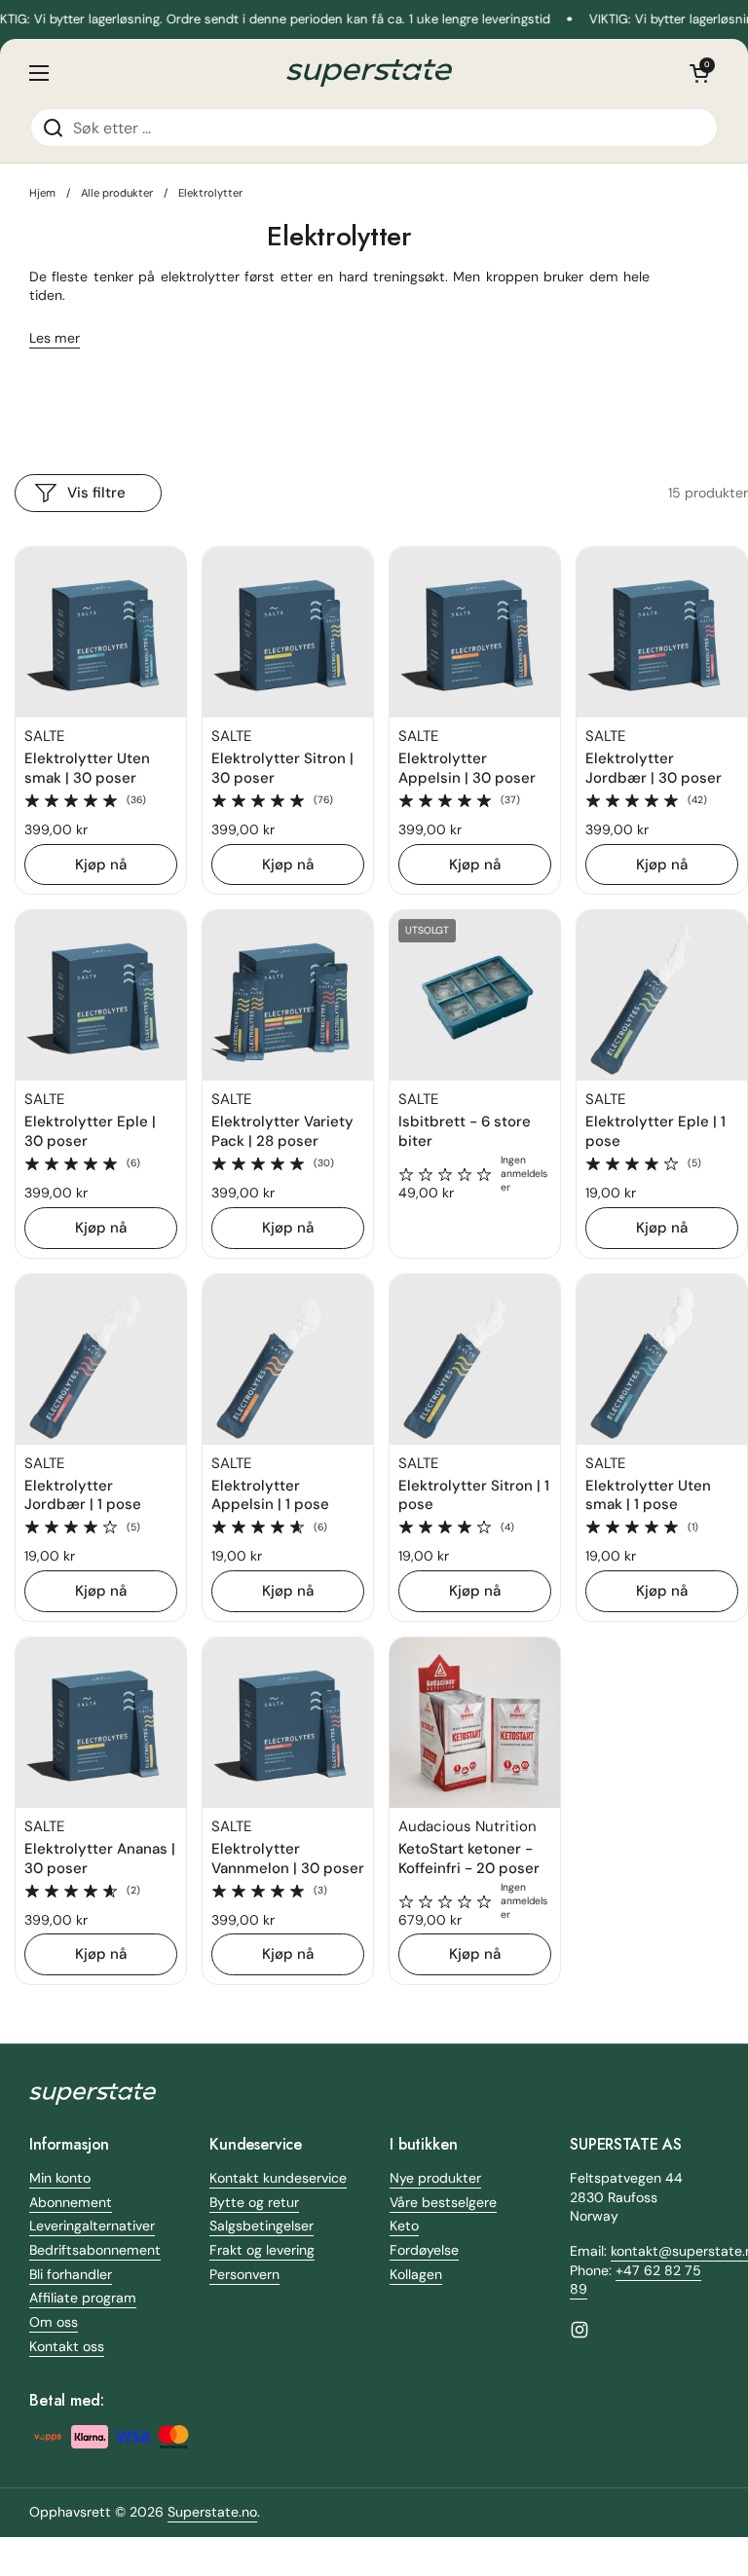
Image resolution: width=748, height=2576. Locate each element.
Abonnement (71, 2202)
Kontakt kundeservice (278, 2178)
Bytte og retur (254, 2202)
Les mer (55, 338)
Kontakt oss (67, 2346)
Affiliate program (83, 2298)
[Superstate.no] (369, 74)
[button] (699, 73)
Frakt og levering (262, 2250)
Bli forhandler (71, 2274)
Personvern (244, 2274)
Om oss (54, 2322)
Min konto (60, 2178)
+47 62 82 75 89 (636, 2280)
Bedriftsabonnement (95, 2250)
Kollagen (416, 2274)
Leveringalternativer (92, 2226)
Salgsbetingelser (262, 2226)
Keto (404, 2226)
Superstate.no (212, 2512)
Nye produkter (435, 2178)
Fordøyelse (424, 2250)
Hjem (42, 193)
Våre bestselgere (443, 2202)
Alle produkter (117, 193)
